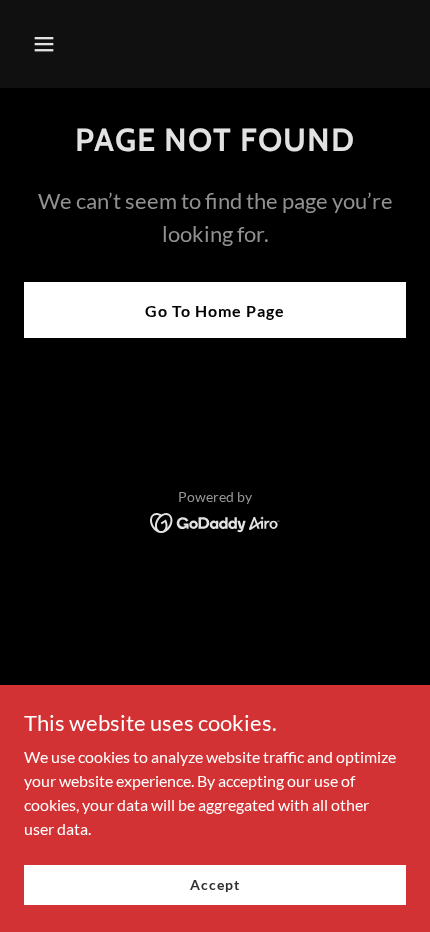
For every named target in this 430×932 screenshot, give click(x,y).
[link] (215, 520)
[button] (67, 44)
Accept (214, 884)
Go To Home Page (215, 310)
